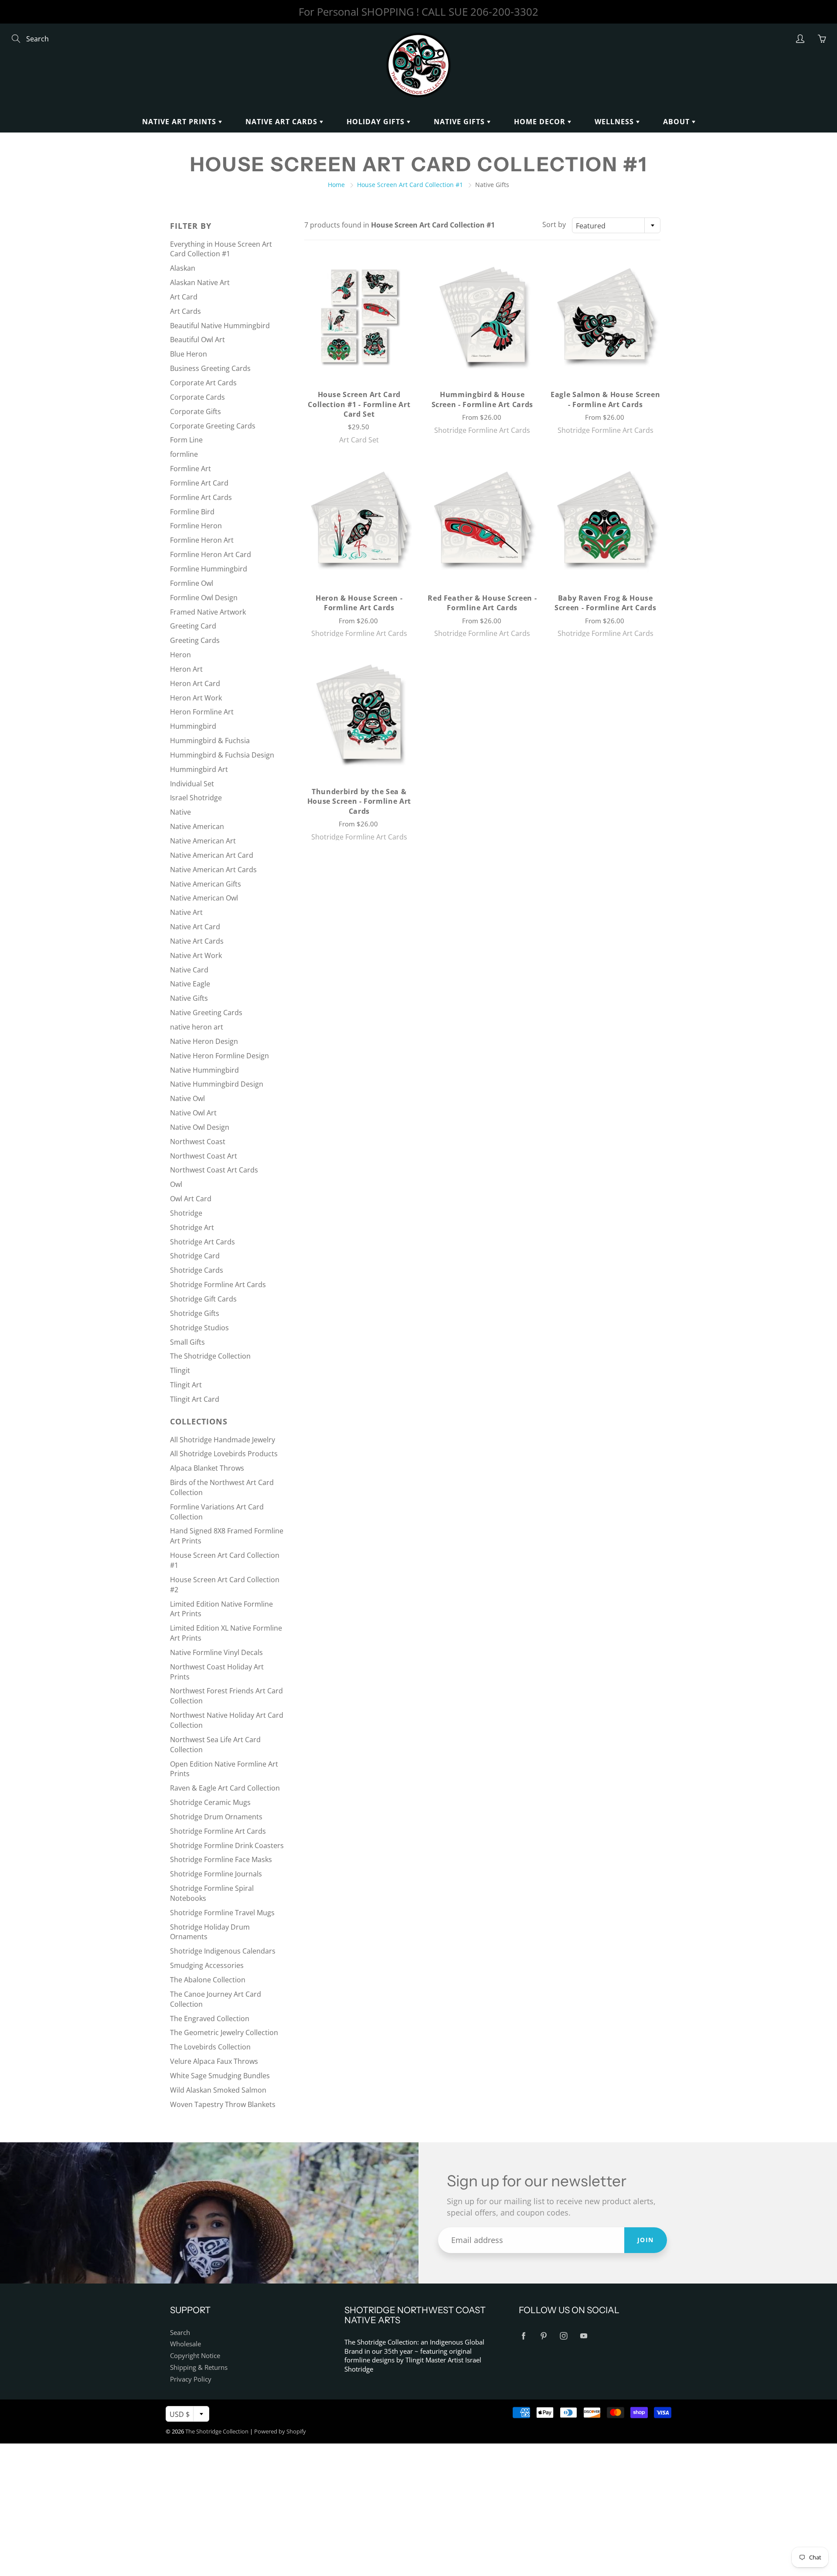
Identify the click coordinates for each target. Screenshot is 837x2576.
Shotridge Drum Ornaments (216, 1817)
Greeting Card (193, 626)
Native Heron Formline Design (219, 1056)
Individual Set (192, 784)
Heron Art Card (195, 683)
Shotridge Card (195, 1256)
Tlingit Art (186, 1385)
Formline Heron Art (202, 540)
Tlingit (180, 1370)
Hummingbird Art (199, 769)
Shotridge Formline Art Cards (218, 1285)
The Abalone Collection (208, 1980)
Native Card (189, 970)
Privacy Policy (191, 2379)
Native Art (186, 912)
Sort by (554, 224)
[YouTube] (584, 2336)
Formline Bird (192, 512)
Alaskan (183, 268)
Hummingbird (193, 726)
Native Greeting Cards (206, 1013)
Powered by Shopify (280, 2431)
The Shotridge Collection (210, 1356)
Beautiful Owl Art (197, 340)
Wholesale (185, 2344)
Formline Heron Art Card (211, 554)
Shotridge (186, 1213)
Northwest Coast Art (204, 1156)
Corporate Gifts (196, 411)
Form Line (186, 440)
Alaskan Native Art (200, 282)
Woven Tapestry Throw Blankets (223, 2104)
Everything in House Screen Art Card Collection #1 (221, 249)
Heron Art (186, 669)
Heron (180, 655)
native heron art (197, 1027)
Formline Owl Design (204, 598)
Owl (176, 1184)
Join (646, 2240)
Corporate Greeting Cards (213, 426)
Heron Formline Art (202, 712)
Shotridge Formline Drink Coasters (227, 1845)
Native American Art (203, 841)
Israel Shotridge (196, 798)
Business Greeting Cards (210, 368)
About (677, 122)
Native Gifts (460, 122)
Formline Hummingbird (209, 569)
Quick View (359, 316)
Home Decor (541, 122)
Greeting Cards (195, 640)
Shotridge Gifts (195, 1313)
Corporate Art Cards (203, 383)
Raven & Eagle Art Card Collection (225, 1788)
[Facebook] (523, 2336)
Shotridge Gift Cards (203, 1299)
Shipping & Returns (199, 2367)
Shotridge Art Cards (202, 1242)
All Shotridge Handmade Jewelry (223, 1440)
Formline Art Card (199, 483)
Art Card (184, 297)
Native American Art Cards (213, 870)
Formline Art (191, 469)
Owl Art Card (191, 1199)
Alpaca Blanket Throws (207, 1468)
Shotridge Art (192, 1227)
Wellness (615, 122)
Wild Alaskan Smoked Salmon (218, 2090)
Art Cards (185, 311)
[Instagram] (563, 2336)
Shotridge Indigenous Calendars (223, 1951)
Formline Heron (196, 526)
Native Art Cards (282, 122)
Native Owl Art (193, 1113)
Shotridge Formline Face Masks (221, 1859)
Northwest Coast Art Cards (214, 1170)
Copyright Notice (195, 2356)
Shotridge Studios (199, 1328)
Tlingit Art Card (195, 1399)
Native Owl (187, 1098)
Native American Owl (204, 898)
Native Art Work (196, 955)
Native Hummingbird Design (217, 1084)
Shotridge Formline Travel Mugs (222, 1913)
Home (336, 185)
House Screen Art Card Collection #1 (410, 185)
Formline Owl (192, 583)
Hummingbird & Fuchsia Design (222, 755)
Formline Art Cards (201, 497)
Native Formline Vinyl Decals (216, 1652)
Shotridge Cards (197, 1270)
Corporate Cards (197, 397)
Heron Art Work (196, 698)
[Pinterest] (543, 2336)
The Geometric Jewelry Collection (224, 2032)
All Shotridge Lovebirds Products (224, 1454)
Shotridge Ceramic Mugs (210, 1802)
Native (180, 812)
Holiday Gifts (377, 122)
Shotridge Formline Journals (216, 1874)
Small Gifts (187, 1342)
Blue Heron (189, 354)
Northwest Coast (198, 1142)
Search (180, 2333)
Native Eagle (190, 984)
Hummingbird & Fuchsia (210, 741)
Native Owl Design (200, 1127)
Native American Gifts (206, 884)
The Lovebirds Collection (210, 2047)
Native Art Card (195, 927)
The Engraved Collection (210, 2019)
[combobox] (616, 225)
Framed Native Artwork (208, 612)
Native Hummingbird (204, 1070)
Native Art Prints (180, 122)
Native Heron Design (204, 1041)
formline (184, 454)
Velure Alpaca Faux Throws (214, 2061)
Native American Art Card (212, 855)
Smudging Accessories (207, 1965)
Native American (197, 826)
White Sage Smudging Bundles (220, 2076)
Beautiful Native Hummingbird (220, 326)
